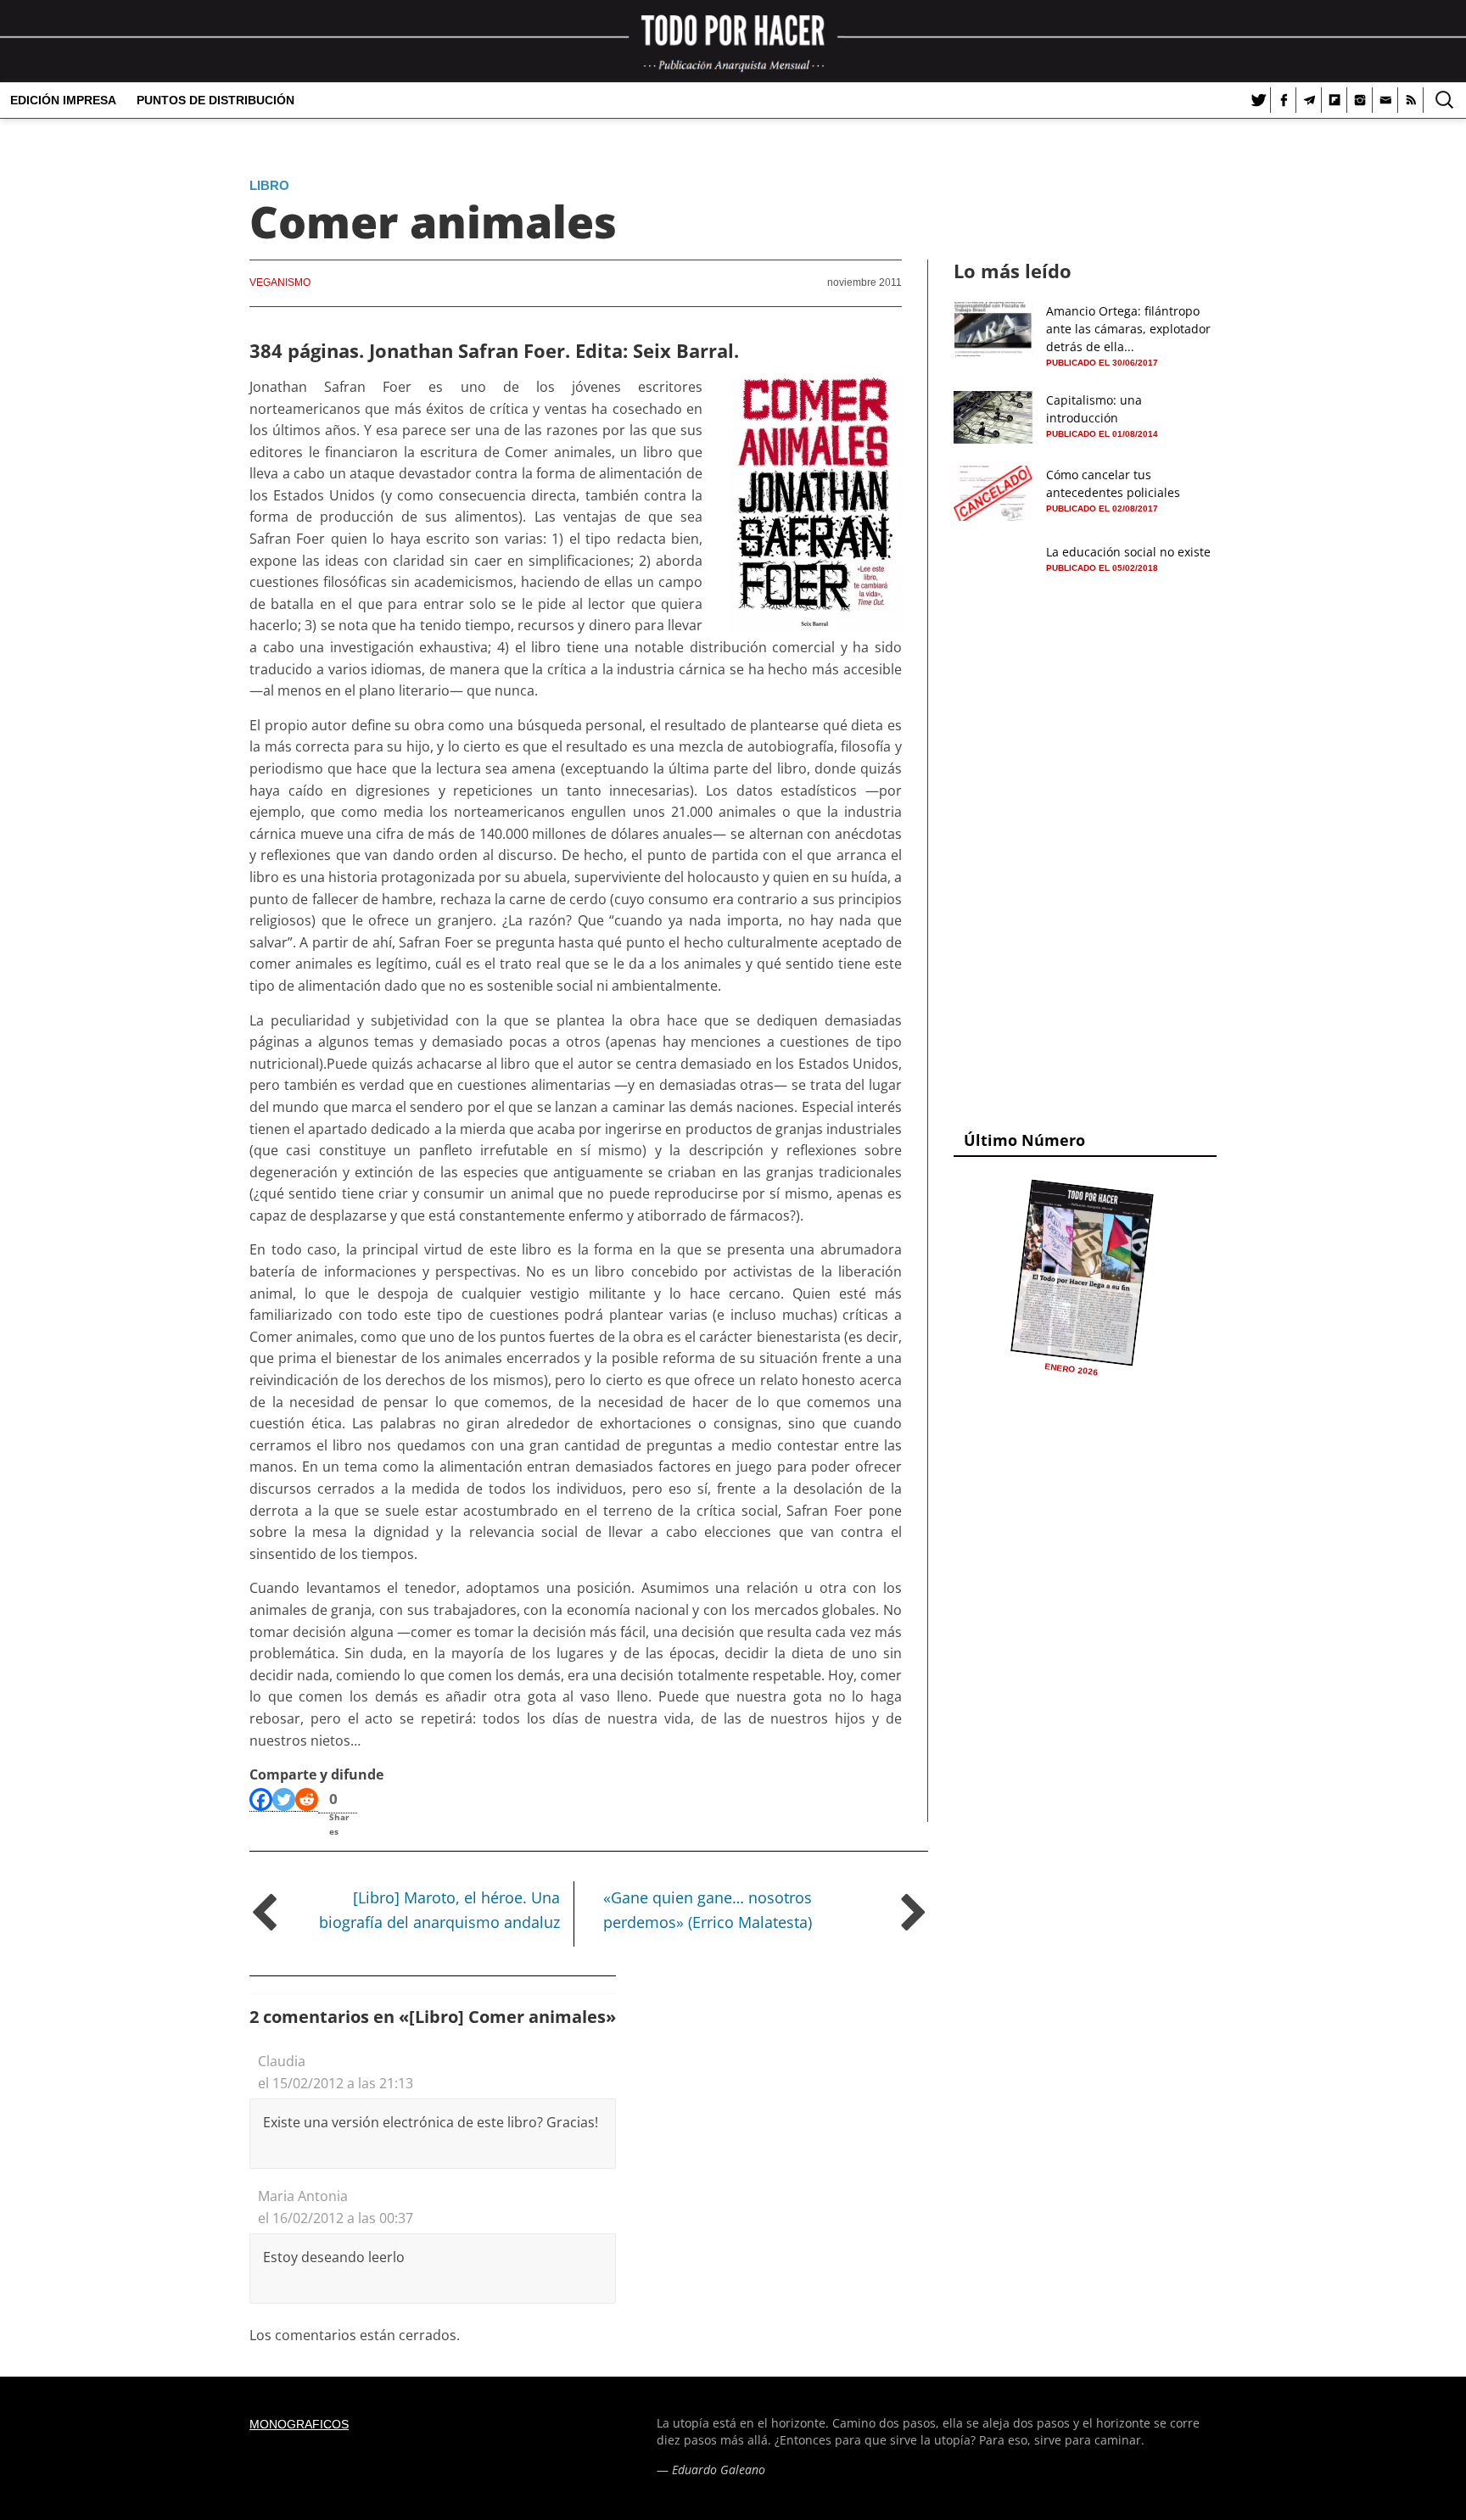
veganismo (280, 282)
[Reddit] (307, 1800)
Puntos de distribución (215, 100)
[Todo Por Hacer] (733, 41)
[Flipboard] (1335, 100)
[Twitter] (1258, 100)
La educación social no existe (1128, 552)
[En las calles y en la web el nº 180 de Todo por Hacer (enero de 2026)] (1082, 1272)
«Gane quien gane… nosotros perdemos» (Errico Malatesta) (708, 1910)
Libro (269, 185)
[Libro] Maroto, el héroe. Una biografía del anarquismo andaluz (439, 1910)
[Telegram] (1309, 100)
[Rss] (1411, 100)
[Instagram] (1360, 100)
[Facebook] (1284, 100)
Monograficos (299, 2424)
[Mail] (1385, 100)
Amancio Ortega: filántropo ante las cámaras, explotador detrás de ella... (1128, 329)
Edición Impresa (63, 100)
